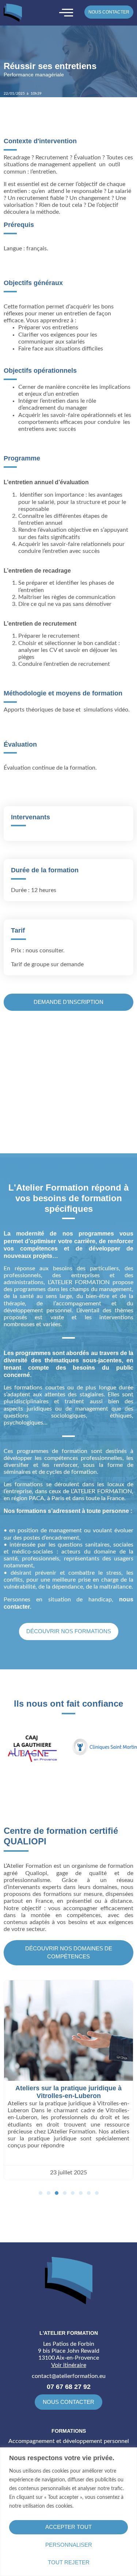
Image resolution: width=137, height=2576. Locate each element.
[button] (41, 2193)
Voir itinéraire (69, 2365)
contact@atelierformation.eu (69, 2376)
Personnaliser (69, 2545)
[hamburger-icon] (66, 13)
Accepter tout (68, 2527)
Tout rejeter (69, 2562)
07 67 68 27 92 (69, 2387)
